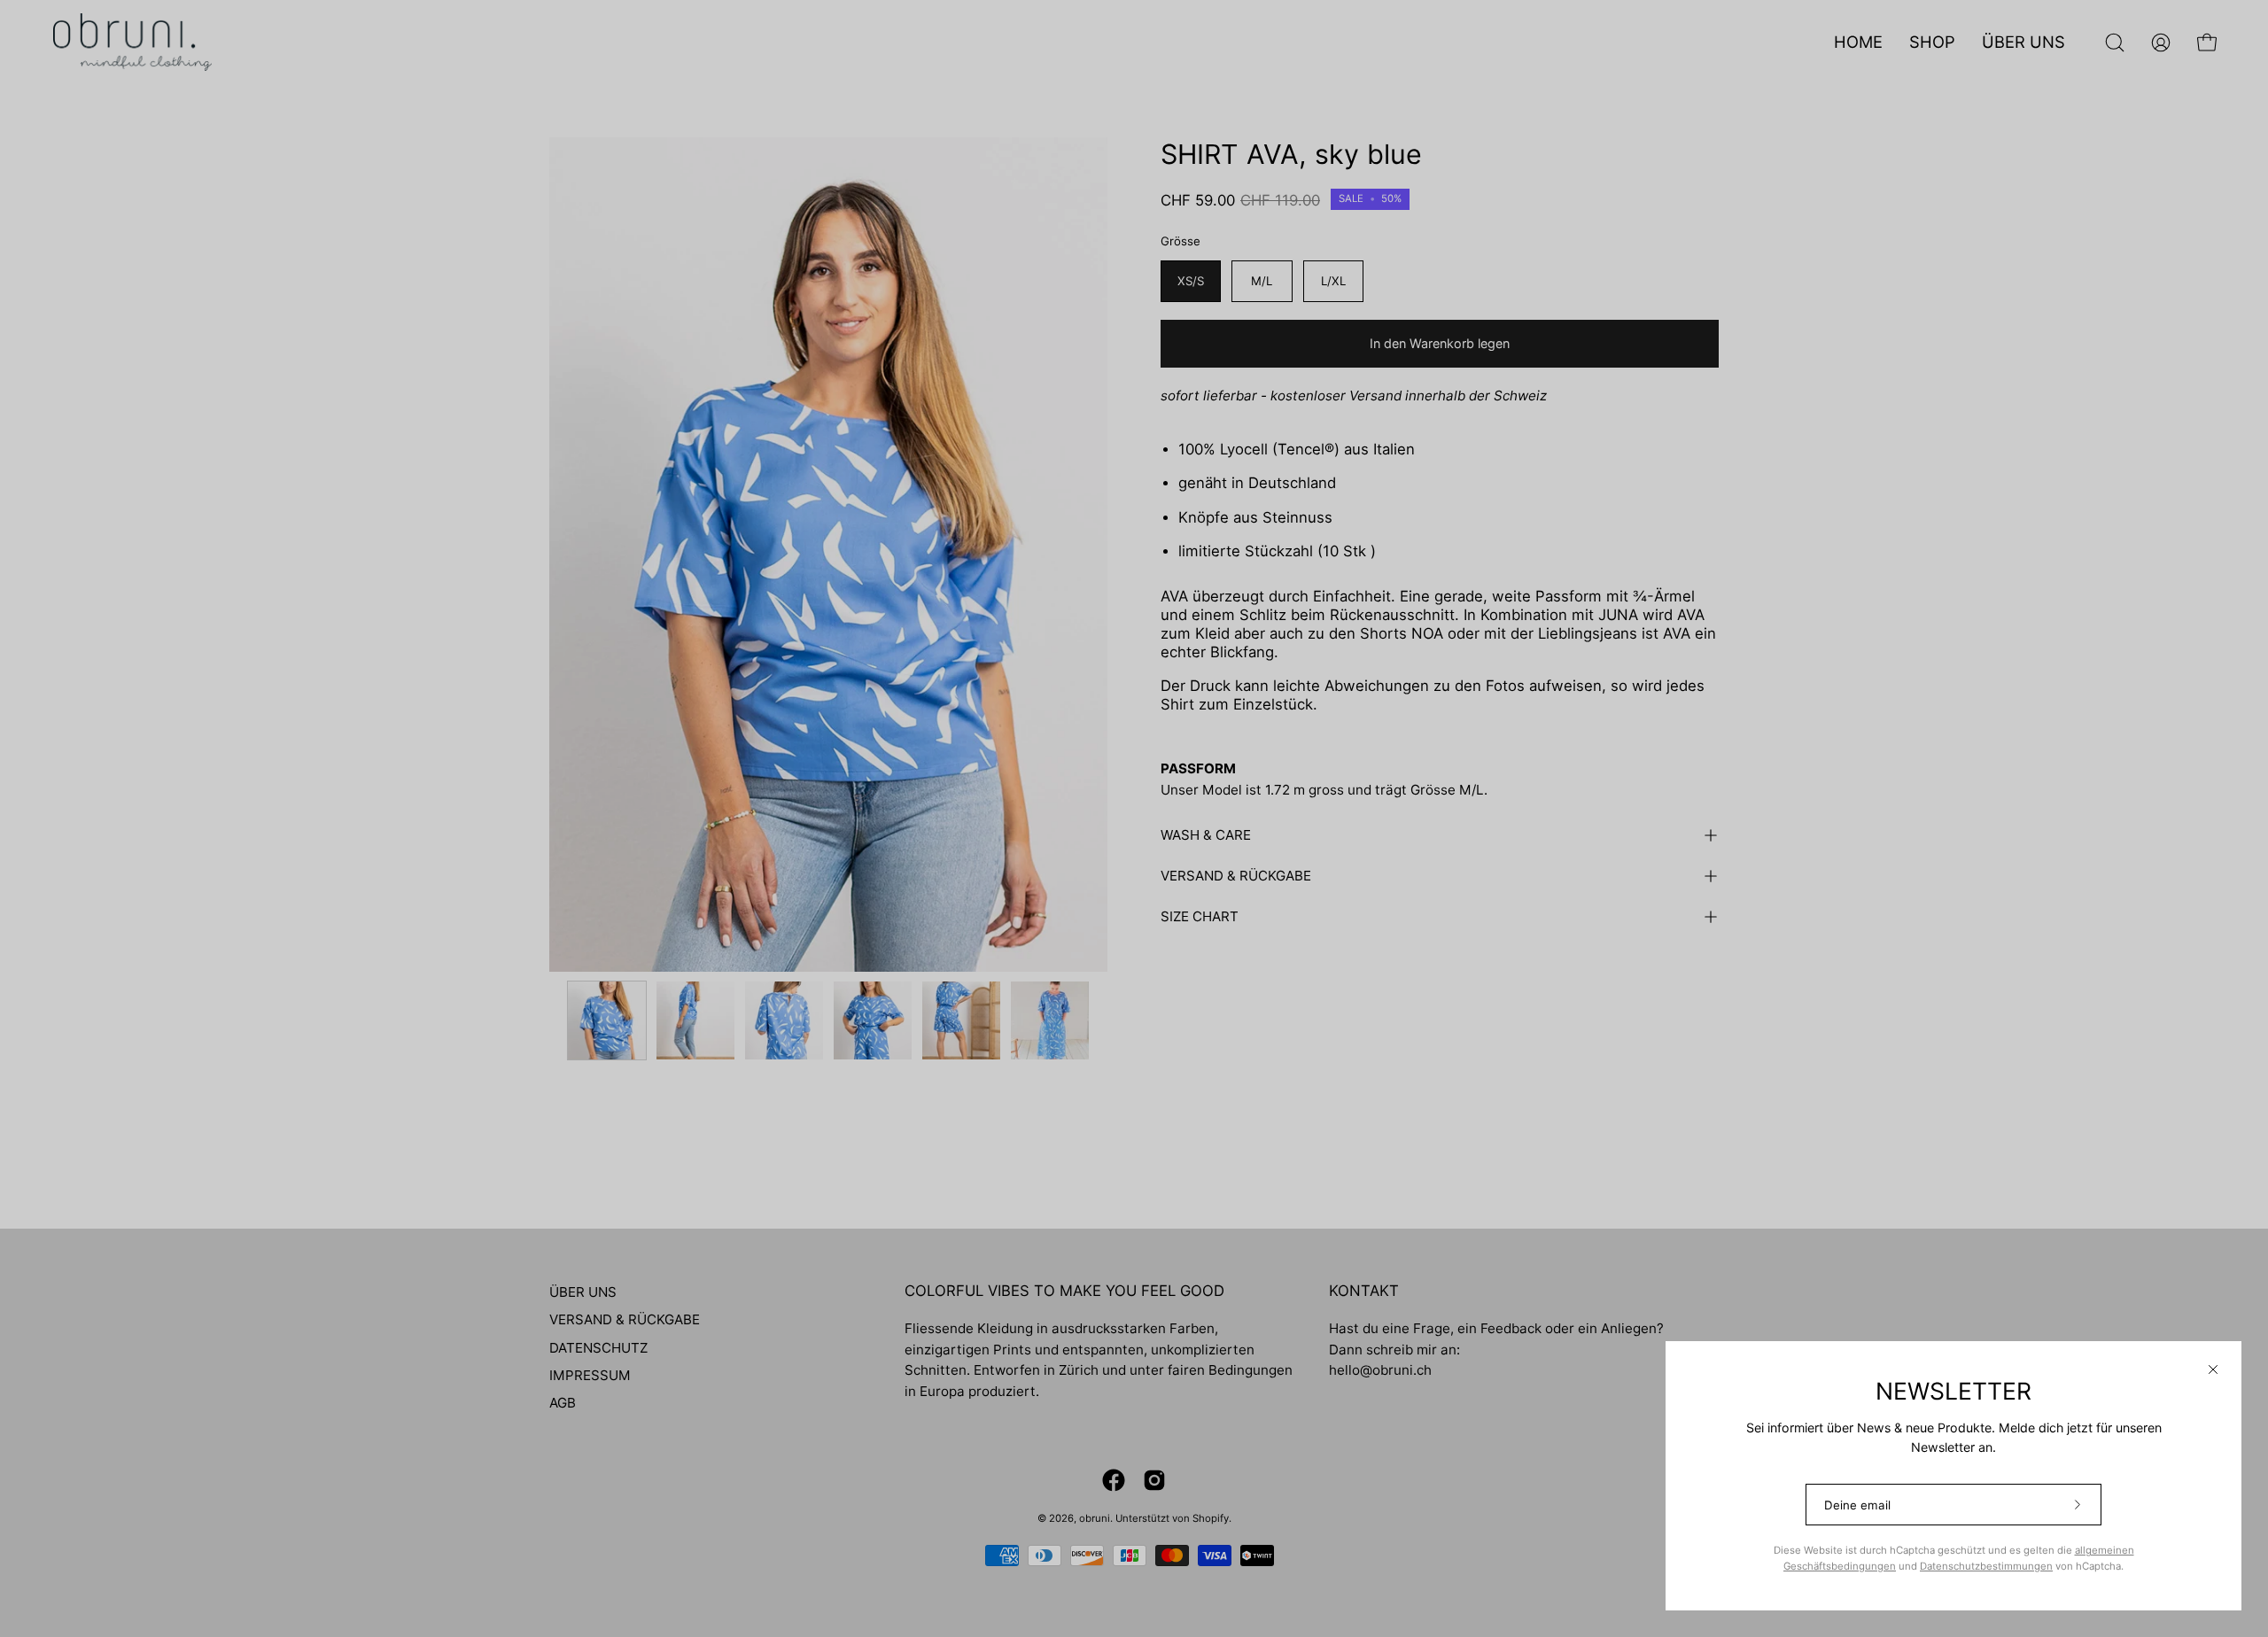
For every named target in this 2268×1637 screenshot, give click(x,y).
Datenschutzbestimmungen (1986, 1566)
